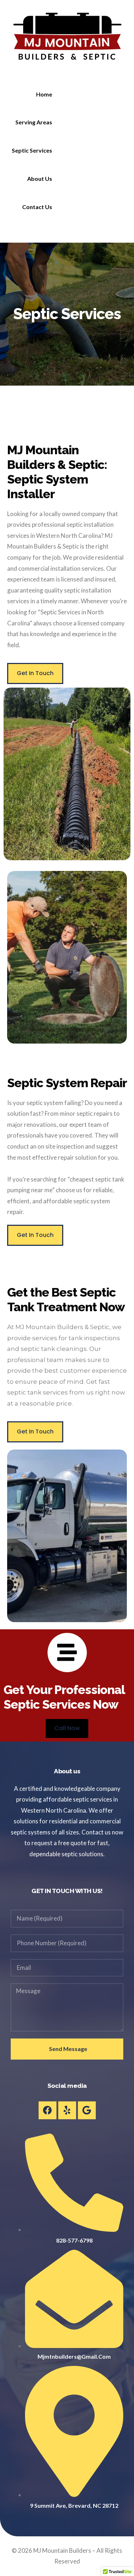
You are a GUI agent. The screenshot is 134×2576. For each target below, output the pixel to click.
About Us (40, 179)
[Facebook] (48, 2110)
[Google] (87, 2110)
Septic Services (32, 150)
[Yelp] (67, 2110)
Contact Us (37, 207)
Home (44, 94)
